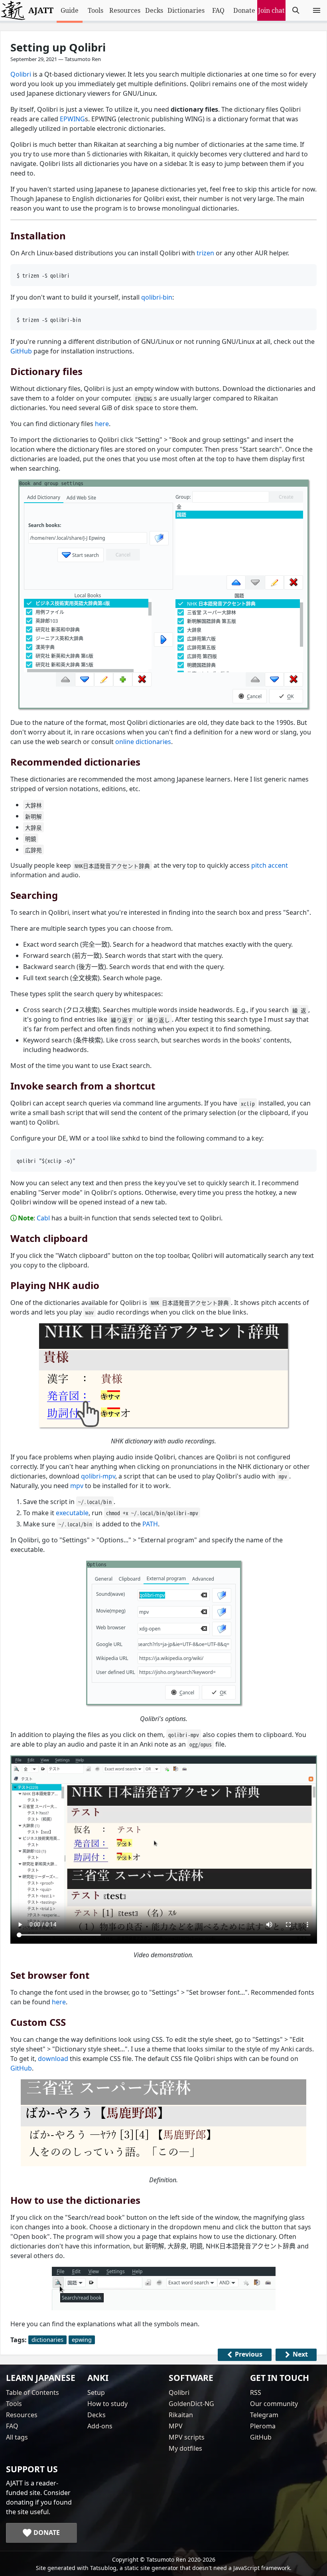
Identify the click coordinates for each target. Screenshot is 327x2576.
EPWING (72, 119)
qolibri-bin (157, 297)
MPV (176, 2426)
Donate (244, 10)
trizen (205, 253)
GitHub (21, 351)
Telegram (264, 2415)
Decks (154, 10)
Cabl (43, 1218)
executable (72, 1513)
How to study (107, 2404)
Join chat (271, 10)
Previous (249, 2354)
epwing (82, 2340)
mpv (77, 1486)
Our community (274, 2404)
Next (300, 2354)
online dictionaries (143, 742)
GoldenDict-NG (191, 2404)
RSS (256, 2392)
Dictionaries (186, 10)
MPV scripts (187, 2437)
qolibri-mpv (98, 1476)
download (53, 2059)
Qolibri (21, 74)
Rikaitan (181, 2415)
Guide (70, 10)
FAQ (218, 10)
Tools (96, 10)
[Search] (296, 10)
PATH (150, 1524)
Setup (96, 2392)
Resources (125, 10)
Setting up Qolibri (58, 47)
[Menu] (317, 10)
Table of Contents (33, 2392)
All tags (17, 2437)
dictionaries (47, 2340)
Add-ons (100, 2426)
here (102, 424)
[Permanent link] (6, 235)
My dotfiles (185, 2448)
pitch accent (270, 865)
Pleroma (263, 2426)
